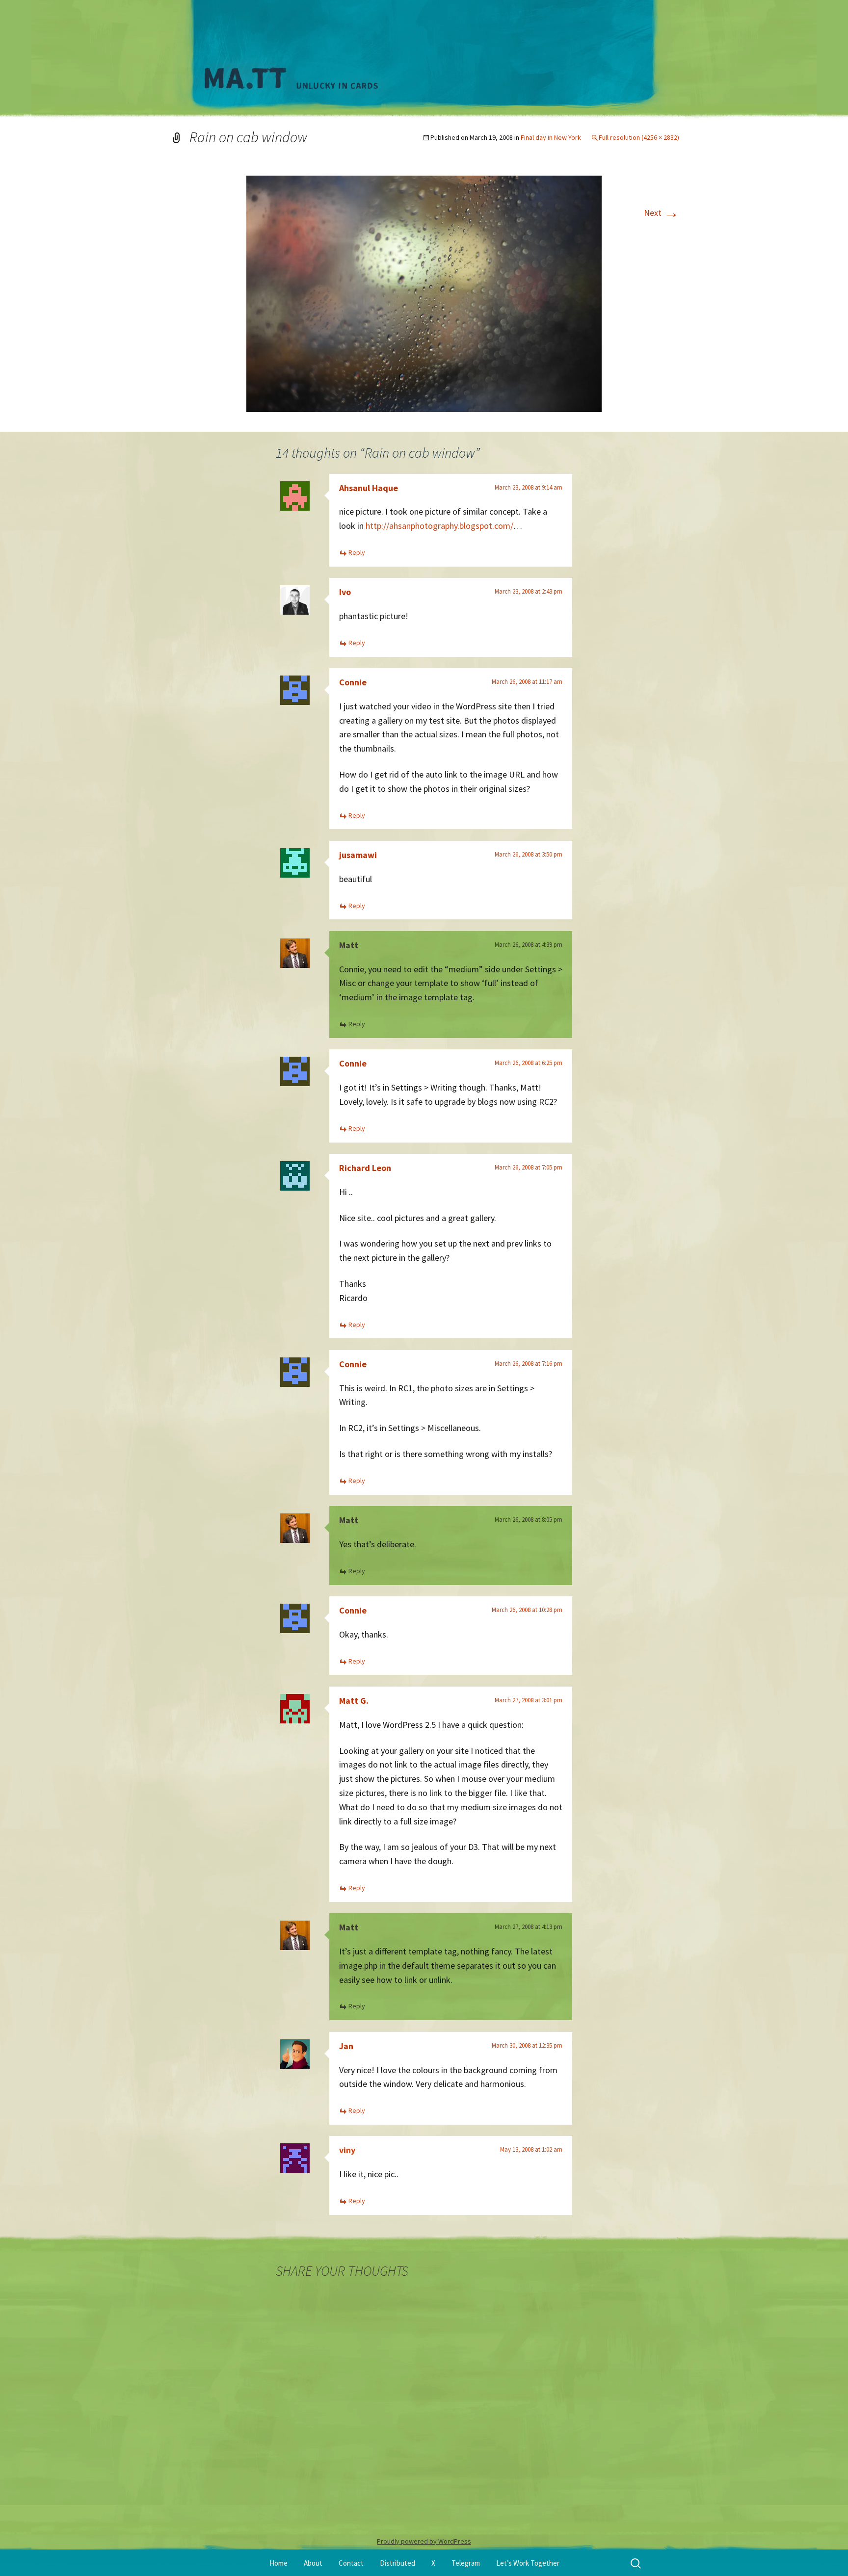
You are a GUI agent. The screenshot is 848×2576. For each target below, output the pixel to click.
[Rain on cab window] (424, 293)
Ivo (345, 592)
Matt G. (354, 1701)
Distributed (397, 2563)
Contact (351, 2563)
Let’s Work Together (528, 2563)
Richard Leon (365, 1168)
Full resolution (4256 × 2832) (639, 137)
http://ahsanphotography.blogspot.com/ (439, 526)
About (313, 2563)
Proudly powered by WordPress (424, 2541)
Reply (357, 552)
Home (278, 2563)
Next (662, 213)
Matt (349, 945)
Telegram (466, 2563)
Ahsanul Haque (369, 488)
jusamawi (358, 855)
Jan (346, 2046)
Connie (353, 682)
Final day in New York (551, 137)
